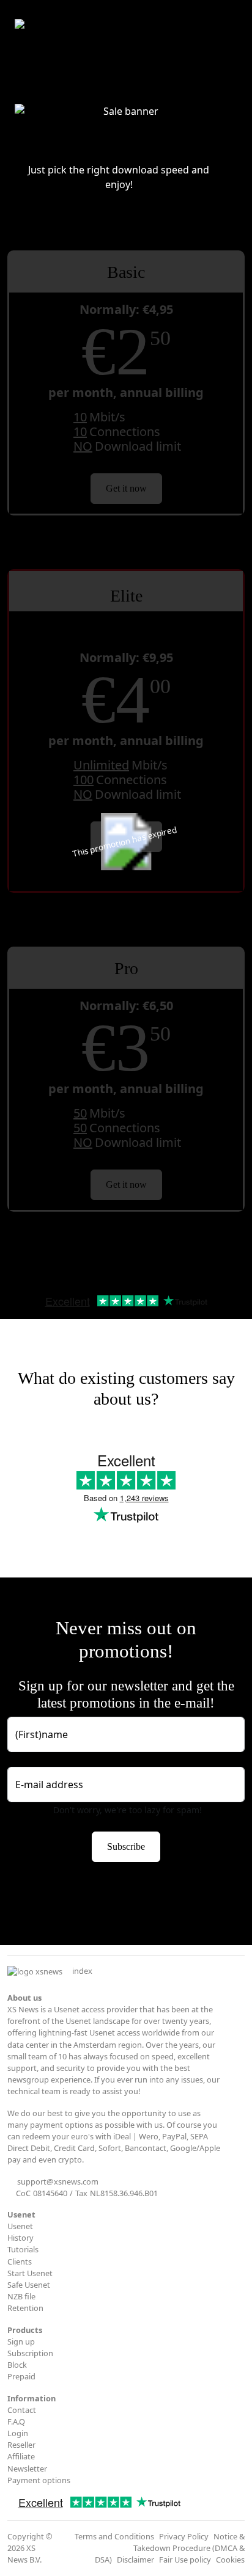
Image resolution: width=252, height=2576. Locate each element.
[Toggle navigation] (229, 27)
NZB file (21, 2296)
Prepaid (21, 2376)
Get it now (126, 488)
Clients (20, 2261)
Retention (25, 2308)
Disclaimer (135, 2560)
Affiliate (21, 2456)
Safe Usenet (29, 2285)
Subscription (30, 2353)
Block (17, 2365)
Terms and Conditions (114, 2536)
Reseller (21, 2445)
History (20, 2238)
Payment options (39, 2480)
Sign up (21, 2341)
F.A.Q (16, 2421)
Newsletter (27, 2469)
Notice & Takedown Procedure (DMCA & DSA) (170, 2548)
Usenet (20, 2226)
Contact (22, 2410)
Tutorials (23, 2249)
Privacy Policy (184, 2536)
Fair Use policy (185, 2560)
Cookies (230, 2560)
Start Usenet (30, 2273)
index (82, 1971)
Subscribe (126, 1846)
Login (18, 2433)
